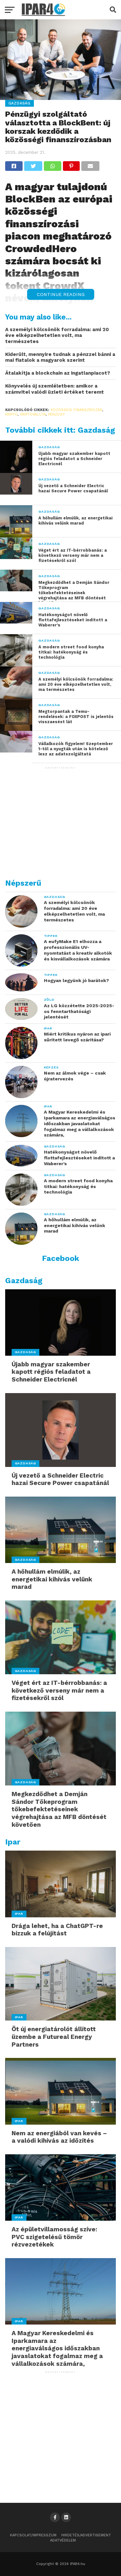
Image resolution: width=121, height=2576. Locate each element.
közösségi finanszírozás (76, 410)
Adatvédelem (63, 2540)
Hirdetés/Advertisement (86, 2535)
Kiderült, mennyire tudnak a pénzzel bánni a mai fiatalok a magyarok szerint (60, 357)
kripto (11, 414)
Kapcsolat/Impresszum (33, 2535)
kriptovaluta (33, 414)
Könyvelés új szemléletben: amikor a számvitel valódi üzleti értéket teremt (55, 389)
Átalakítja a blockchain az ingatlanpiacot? (58, 373)
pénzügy (56, 414)
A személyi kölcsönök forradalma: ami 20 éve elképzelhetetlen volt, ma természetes (57, 335)
